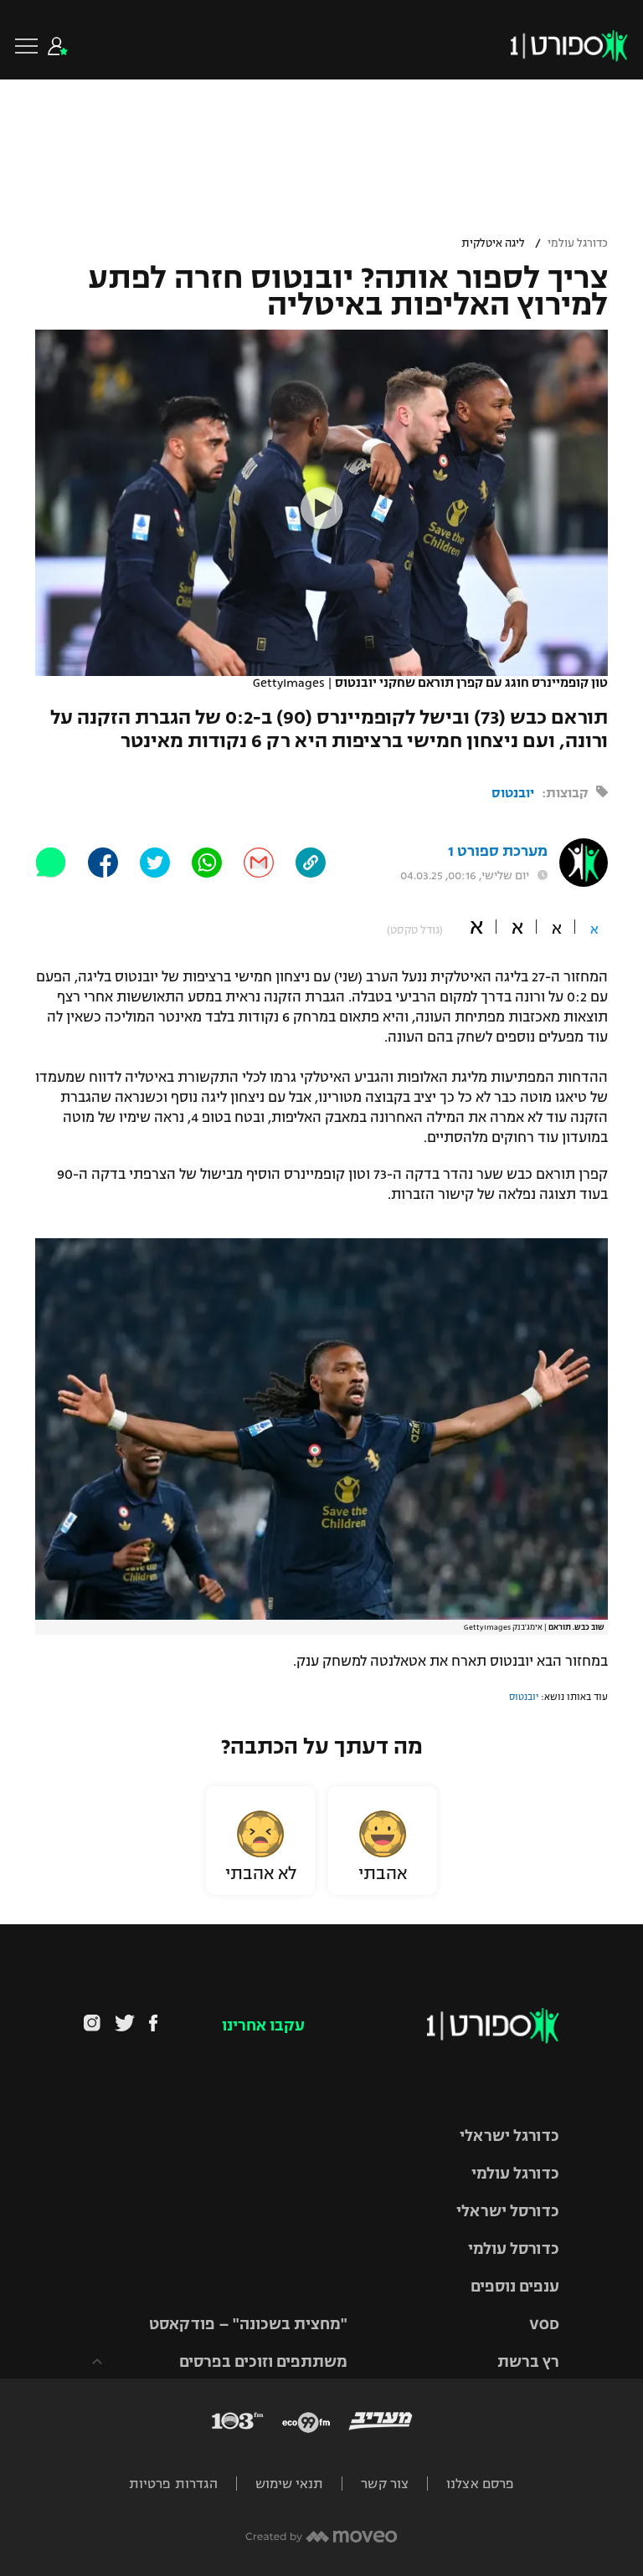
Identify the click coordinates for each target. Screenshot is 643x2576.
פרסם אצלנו (480, 2484)
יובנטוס (513, 793)
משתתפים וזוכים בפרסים (263, 2362)
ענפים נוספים (515, 2287)
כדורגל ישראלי (509, 2136)
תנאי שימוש (289, 2484)
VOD (544, 2324)
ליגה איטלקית (493, 243)
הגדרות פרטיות (173, 2484)
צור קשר (385, 2484)
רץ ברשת (528, 2362)
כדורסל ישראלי (508, 2211)
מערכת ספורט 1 (498, 851)
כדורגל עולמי (578, 243)
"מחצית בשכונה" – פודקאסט (248, 2324)
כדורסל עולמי (514, 2249)
